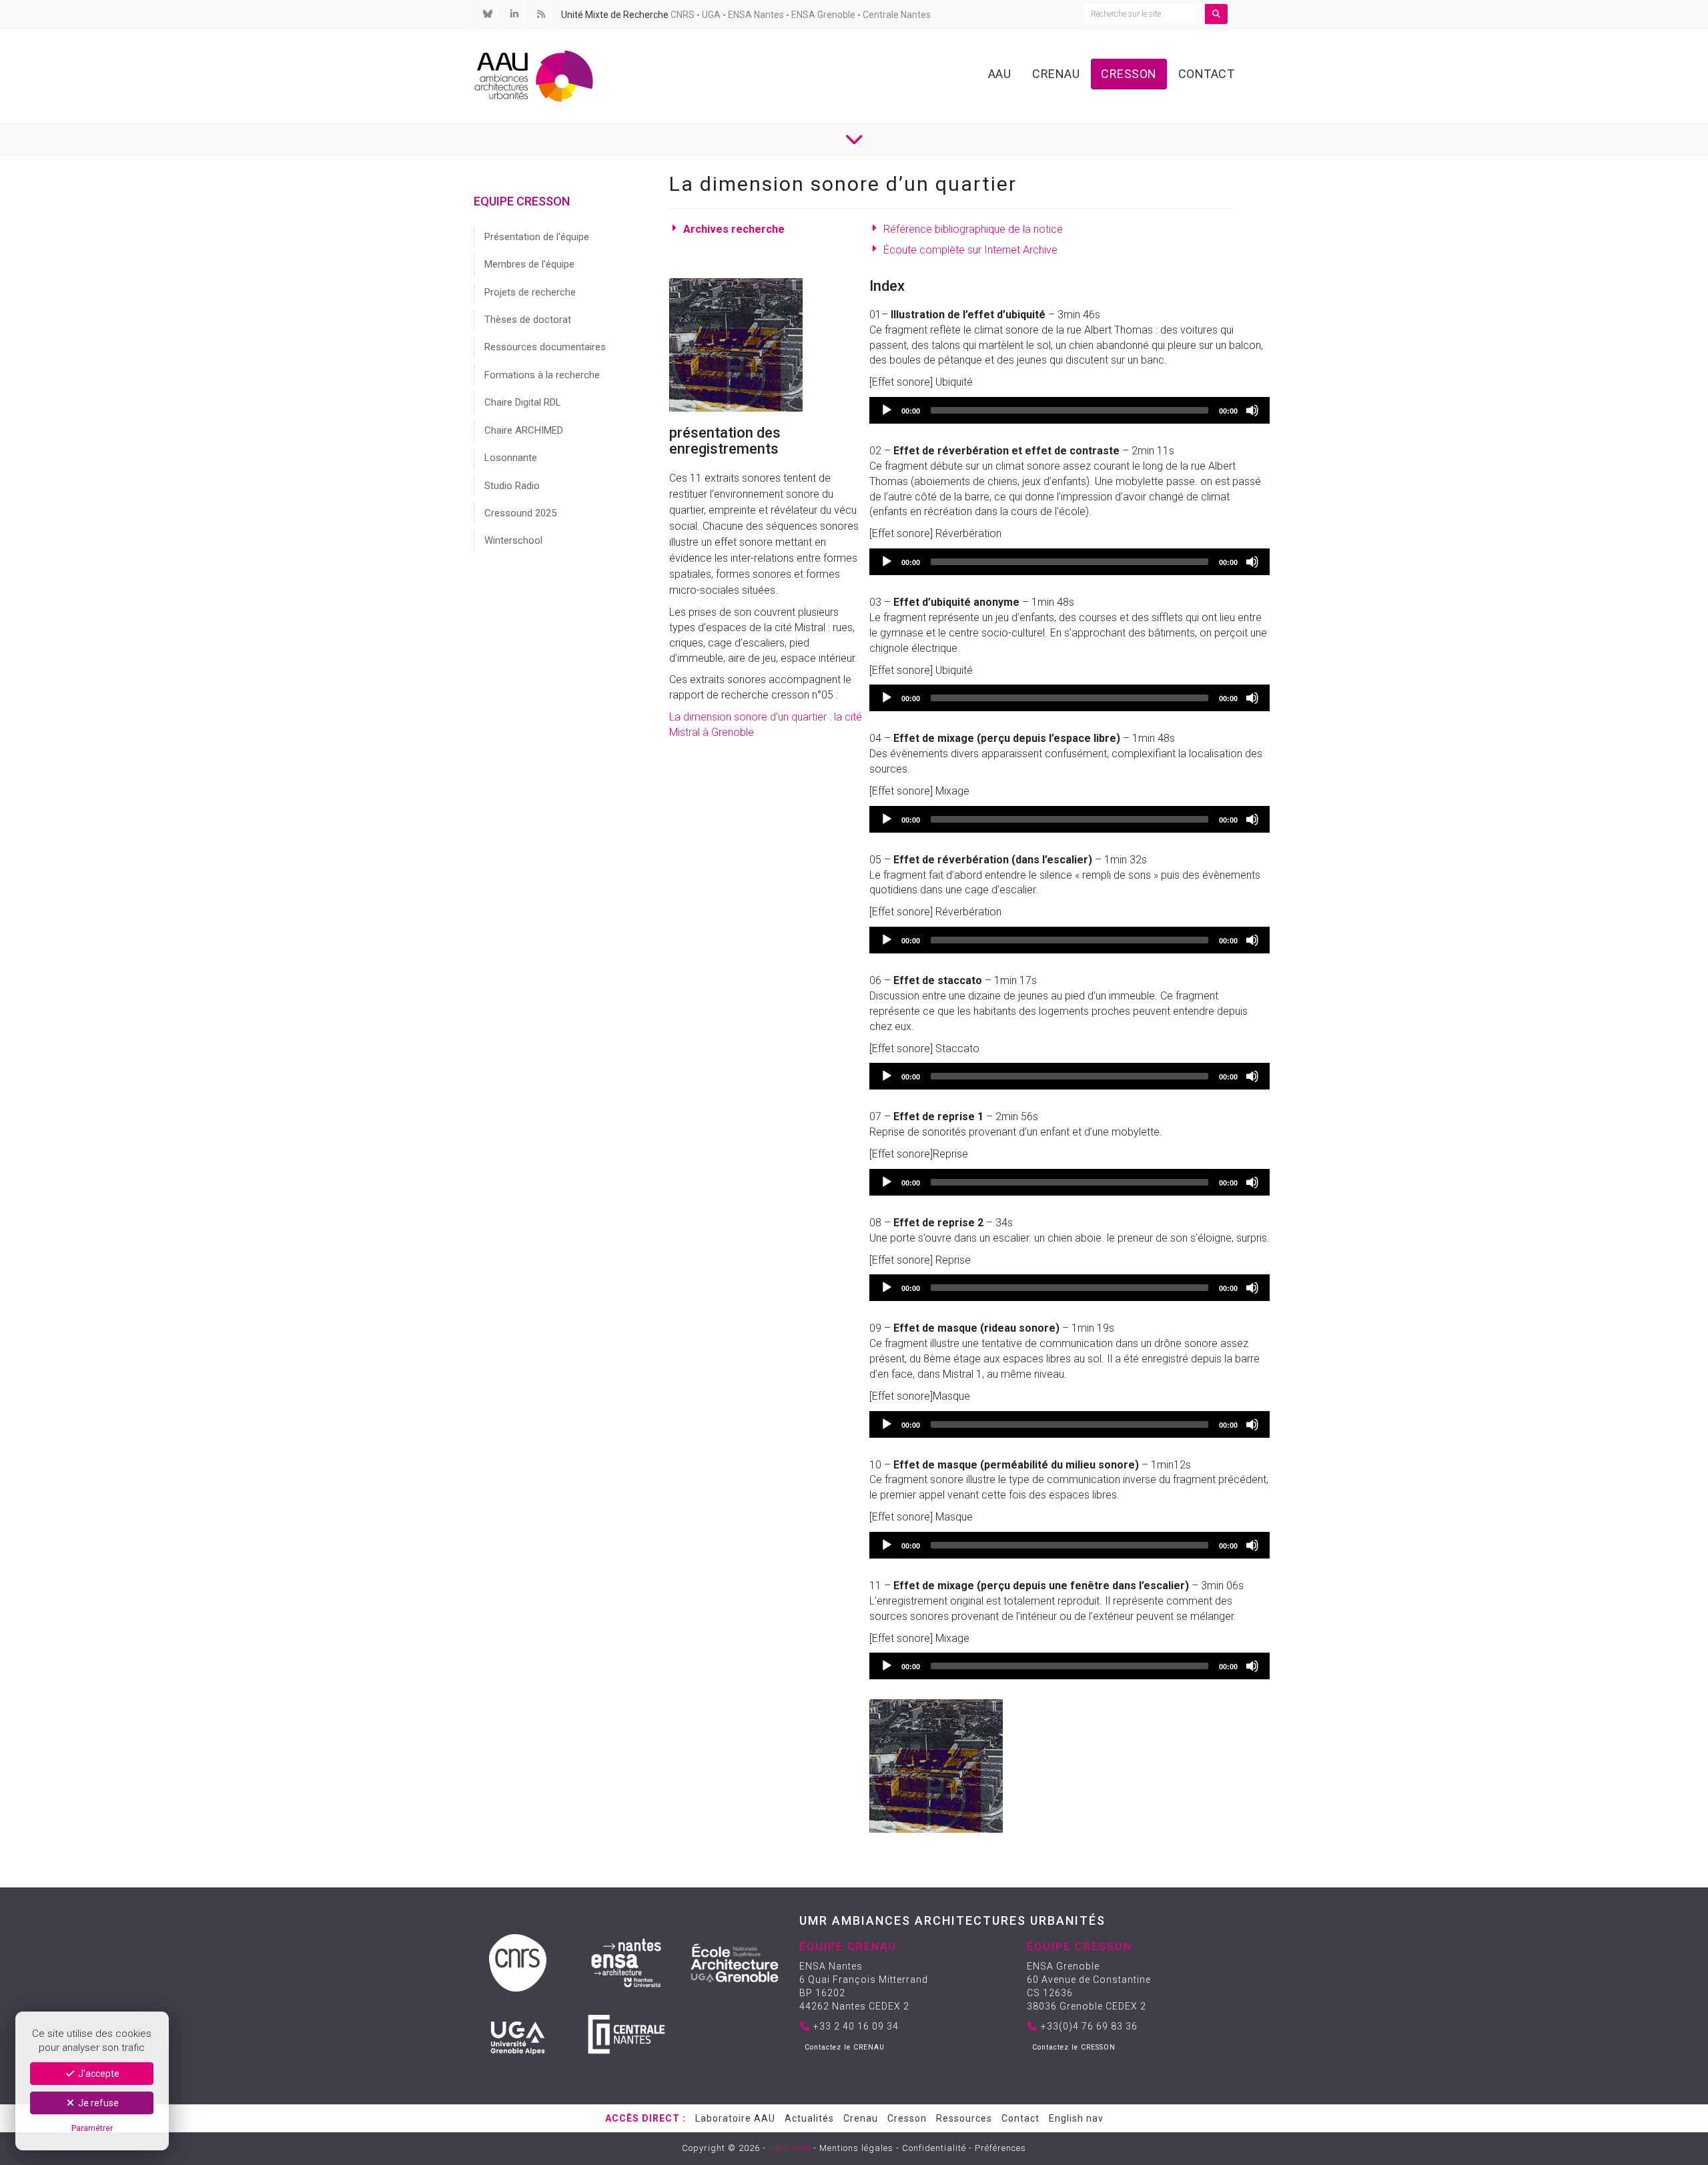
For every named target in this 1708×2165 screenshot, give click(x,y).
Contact (1207, 74)
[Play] (887, 410)
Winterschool (513, 540)
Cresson (1129, 74)
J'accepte (98, 2074)
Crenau (1056, 74)
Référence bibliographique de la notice (973, 229)
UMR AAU (790, 2148)
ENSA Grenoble (823, 15)
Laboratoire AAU (735, 2118)
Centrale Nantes (897, 15)
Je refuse (97, 2103)
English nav (1076, 2118)
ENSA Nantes (756, 15)
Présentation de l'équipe (537, 237)
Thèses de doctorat (528, 320)
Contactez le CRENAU (845, 2047)
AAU (1000, 74)
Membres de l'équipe (529, 264)
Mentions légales (856, 2148)
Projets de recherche (530, 292)
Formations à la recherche (542, 375)
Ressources (964, 2118)
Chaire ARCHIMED (524, 430)
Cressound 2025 (520, 513)
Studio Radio (512, 486)
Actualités (809, 2118)
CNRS (683, 15)
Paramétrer (92, 2128)
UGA (711, 15)
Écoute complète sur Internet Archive (970, 250)
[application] (1070, 410)
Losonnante (511, 458)
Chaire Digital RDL (523, 402)
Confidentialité (934, 2148)
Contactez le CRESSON (1074, 2047)
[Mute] (1252, 410)
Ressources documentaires (545, 347)
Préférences (1000, 2148)
